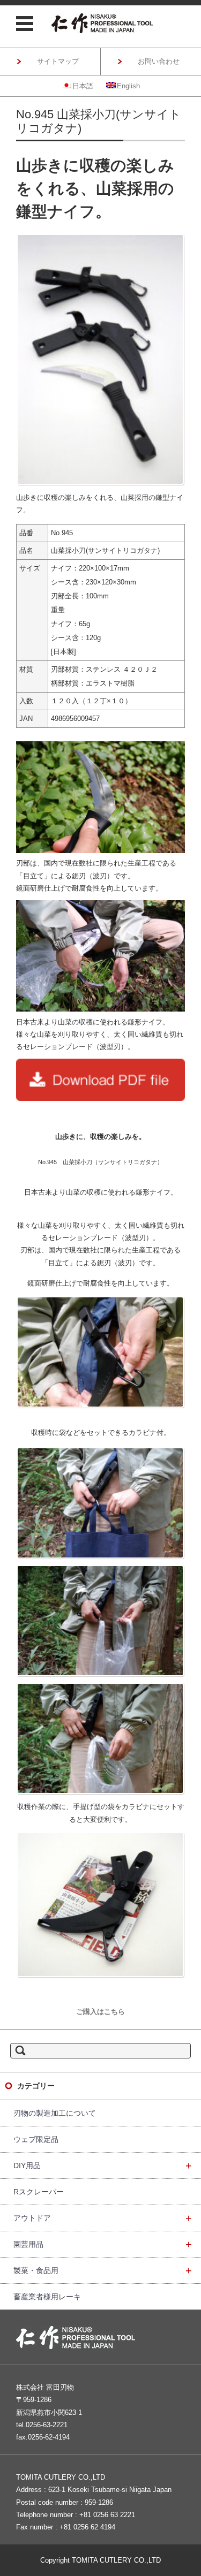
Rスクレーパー (39, 2192)
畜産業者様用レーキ (47, 2297)
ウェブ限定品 (36, 2139)
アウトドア (103, 2218)
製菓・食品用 (103, 2270)
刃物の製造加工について (55, 2113)
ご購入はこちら (100, 2012)
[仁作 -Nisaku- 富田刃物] (102, 23)
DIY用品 (103, 2165)
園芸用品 (103, 2244)
